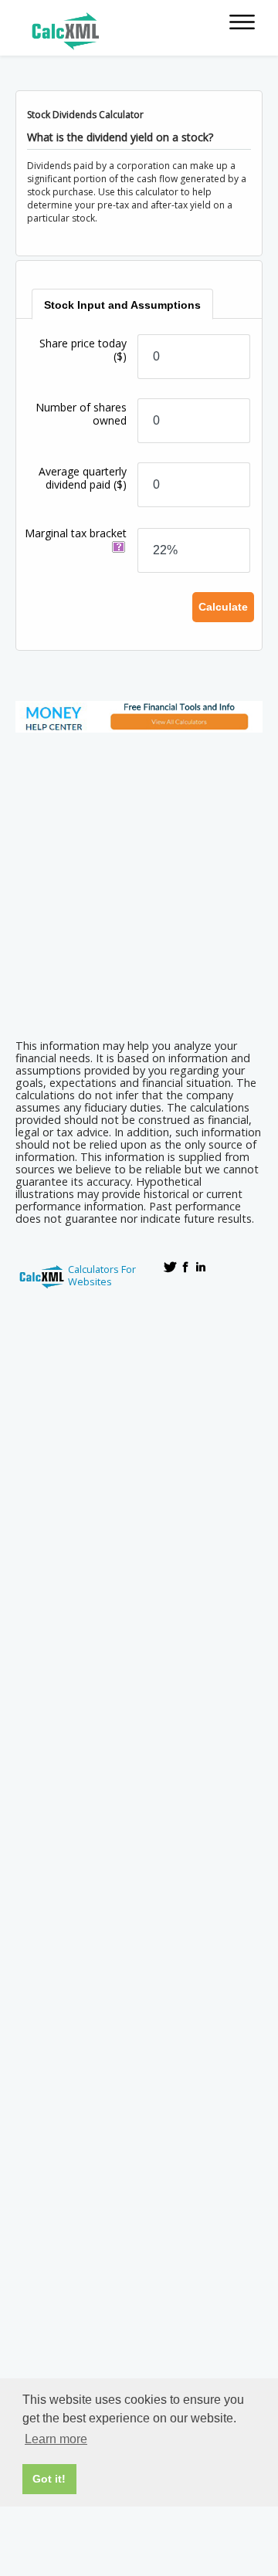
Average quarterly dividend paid (83, 478)
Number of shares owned (81, 414)
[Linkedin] (201, 1267)
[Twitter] (170, 1267)
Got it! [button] (49, 2479)
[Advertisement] (139, 881)
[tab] (122, 304)
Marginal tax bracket (76, 533)
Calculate (223, 607)
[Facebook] (185, 1267)
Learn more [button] (56, 2439)
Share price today (83, 350)
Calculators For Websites (102, 1275)
